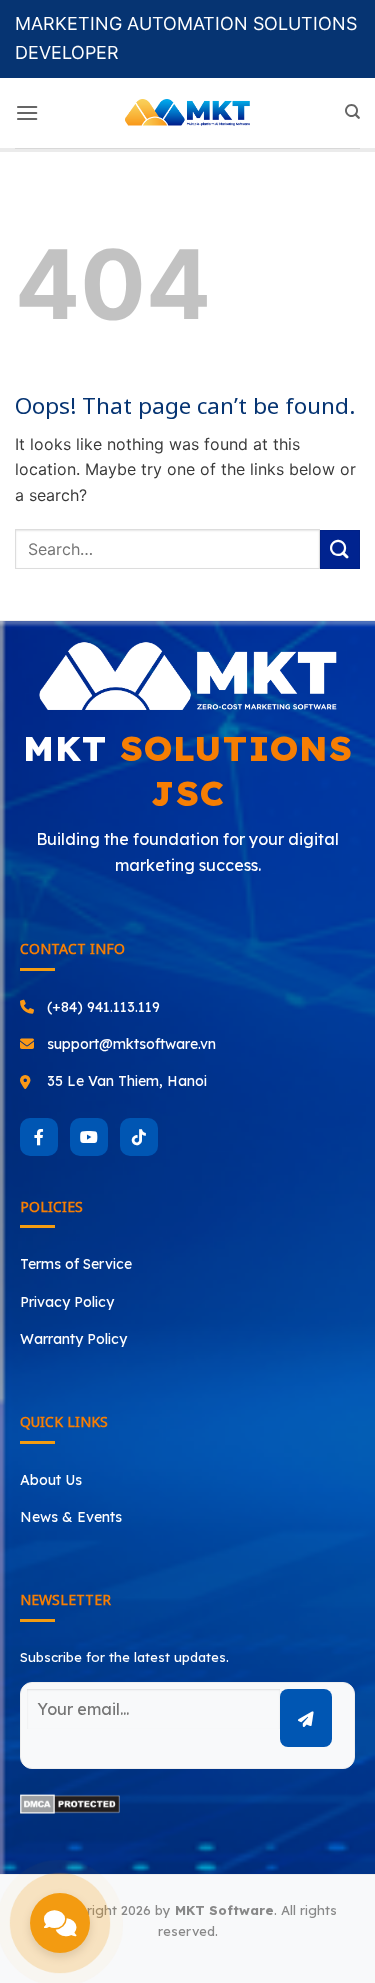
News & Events (71, 1517)
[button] (27, 112)
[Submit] (340, 549)
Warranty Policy (73, 1339)
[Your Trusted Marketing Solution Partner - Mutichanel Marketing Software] (188, 112)
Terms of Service (76, 1264)
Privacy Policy (67, 1302)
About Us (51, 1480)
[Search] (352, 112)
